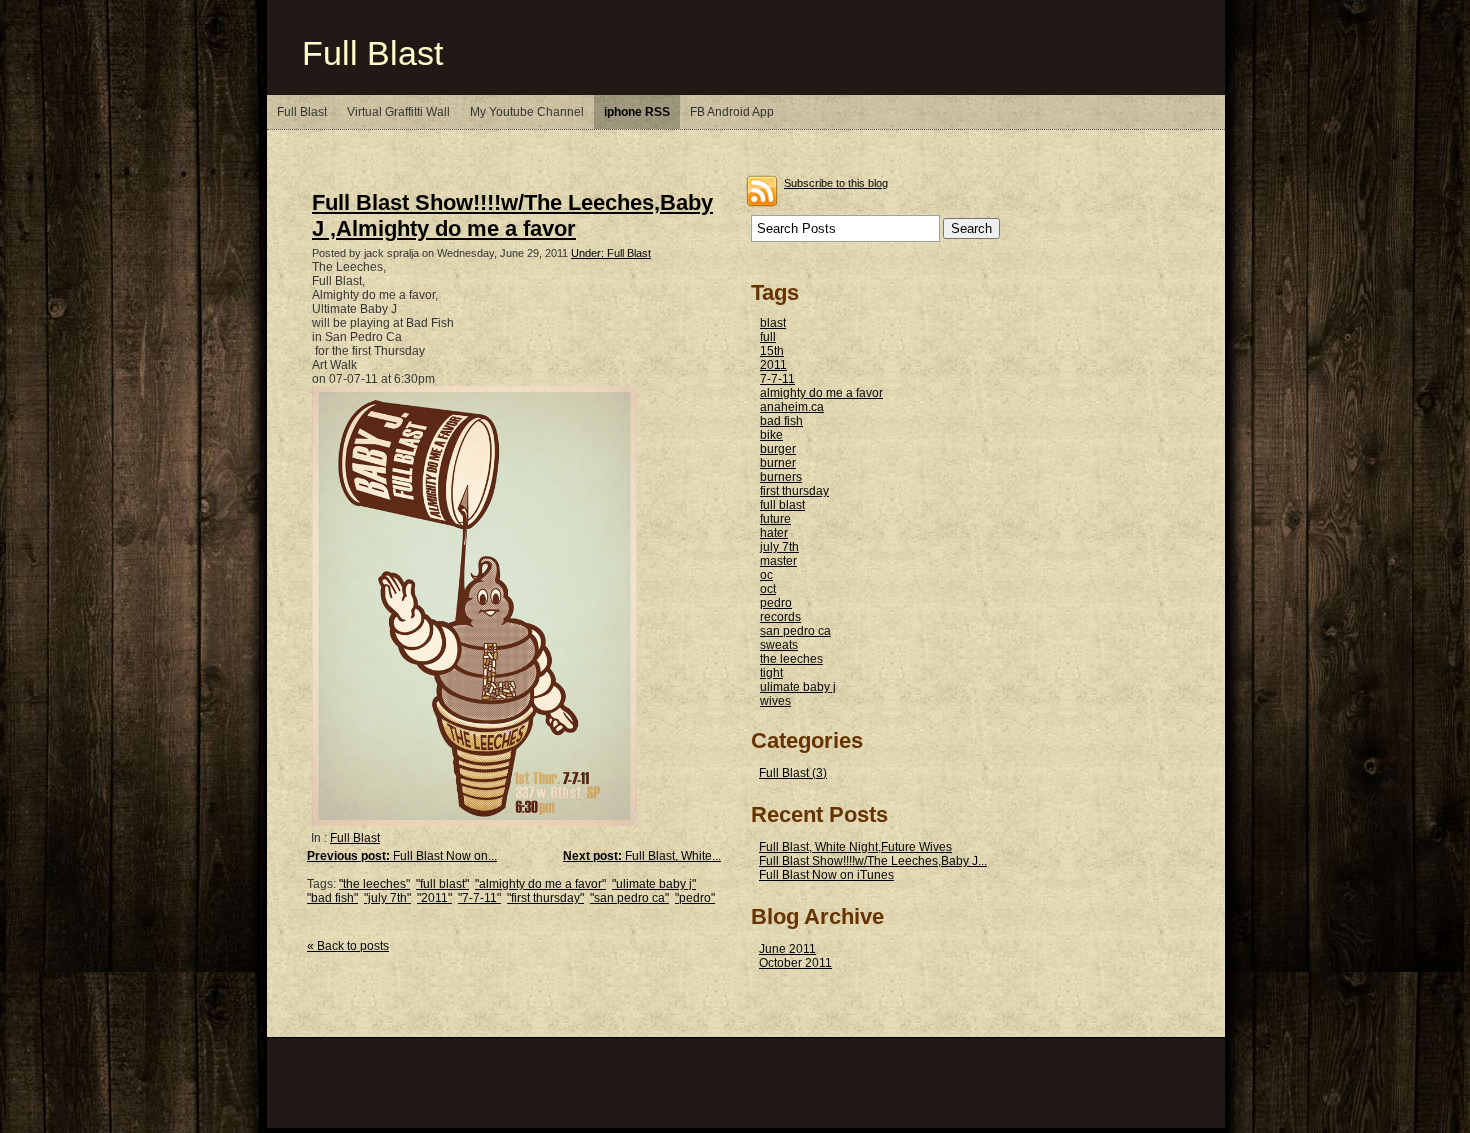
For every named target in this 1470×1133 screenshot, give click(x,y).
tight (771, 673)
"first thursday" (545, 898)
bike (771, 435)
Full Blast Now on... (402, 856)
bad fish (781, 421)
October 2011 (795, 963)
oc (766, 575)
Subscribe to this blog (836, 183)
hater (774, 533)
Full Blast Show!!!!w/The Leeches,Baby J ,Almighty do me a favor (512, 215)
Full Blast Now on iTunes (826, 875)
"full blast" (442, 884)
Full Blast (372, 53)
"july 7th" (387, 898)
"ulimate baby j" (654, 884)
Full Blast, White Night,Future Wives (855, 847)
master (778, 561)
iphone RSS (637, 112)
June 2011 (787, 949)
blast (773, 323)
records (780, 617)
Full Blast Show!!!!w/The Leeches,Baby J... (873, 861)
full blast (782, 505)
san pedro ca (795, 631)
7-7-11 (777, 379)
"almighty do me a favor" (540, 884)
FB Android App (732, 112)
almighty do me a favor (821, 393)
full (768, 337)
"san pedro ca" (629, 898)
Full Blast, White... (642, 856)
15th (772, 351)
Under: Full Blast (611, 253)
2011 (773, 365)
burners (781, 477)
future (775, 519)
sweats (779, 645)
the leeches (791, 659)
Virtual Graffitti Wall (398, 112)
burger (778, 449)
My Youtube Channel (527, 112)
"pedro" (695, 898)
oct (768, 589)
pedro (776, 603)
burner (778, 463)
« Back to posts (348, 946)
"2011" (434, 898)
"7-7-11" (479, 898)
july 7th (779, 547)
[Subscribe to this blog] (762, 191)
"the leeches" (374, 884)
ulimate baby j (798, 687)
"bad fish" (332, 898)
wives (775, 701)
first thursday (794, 491)
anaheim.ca (792, 407)
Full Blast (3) (793, 773)
